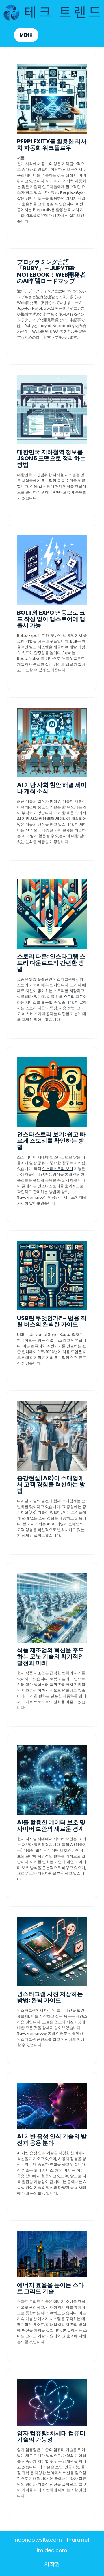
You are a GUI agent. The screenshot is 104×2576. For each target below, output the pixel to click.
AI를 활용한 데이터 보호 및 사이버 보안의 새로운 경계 (51, 1825)
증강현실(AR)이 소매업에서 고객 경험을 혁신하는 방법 (51, 1484)
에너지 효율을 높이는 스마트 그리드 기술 (51, 2288)
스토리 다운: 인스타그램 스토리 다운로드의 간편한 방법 (51, 963)
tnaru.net (78, 2540)
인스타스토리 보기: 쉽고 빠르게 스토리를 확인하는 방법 (51, 1141)
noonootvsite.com (38, 2540)
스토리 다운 (73, 997)
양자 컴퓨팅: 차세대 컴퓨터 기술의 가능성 (51, 2436)
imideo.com (52, 2550)
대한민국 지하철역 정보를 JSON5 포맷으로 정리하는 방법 (51, 458)
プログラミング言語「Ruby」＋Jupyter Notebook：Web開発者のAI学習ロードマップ (51, 271)
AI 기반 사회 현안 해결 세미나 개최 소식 (52, 788)
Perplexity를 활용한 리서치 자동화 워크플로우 (52, 145)
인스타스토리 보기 (58, 1169)
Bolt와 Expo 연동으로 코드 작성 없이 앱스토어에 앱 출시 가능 (51, 619)
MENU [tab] (26, 35)
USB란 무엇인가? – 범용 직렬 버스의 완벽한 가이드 (52, 1321)
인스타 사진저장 (68, 2022)
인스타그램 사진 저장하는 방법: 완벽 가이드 (50, 1997)
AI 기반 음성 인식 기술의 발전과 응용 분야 (52, 2140)
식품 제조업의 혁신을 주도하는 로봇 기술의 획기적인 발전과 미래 (51, 1656)
